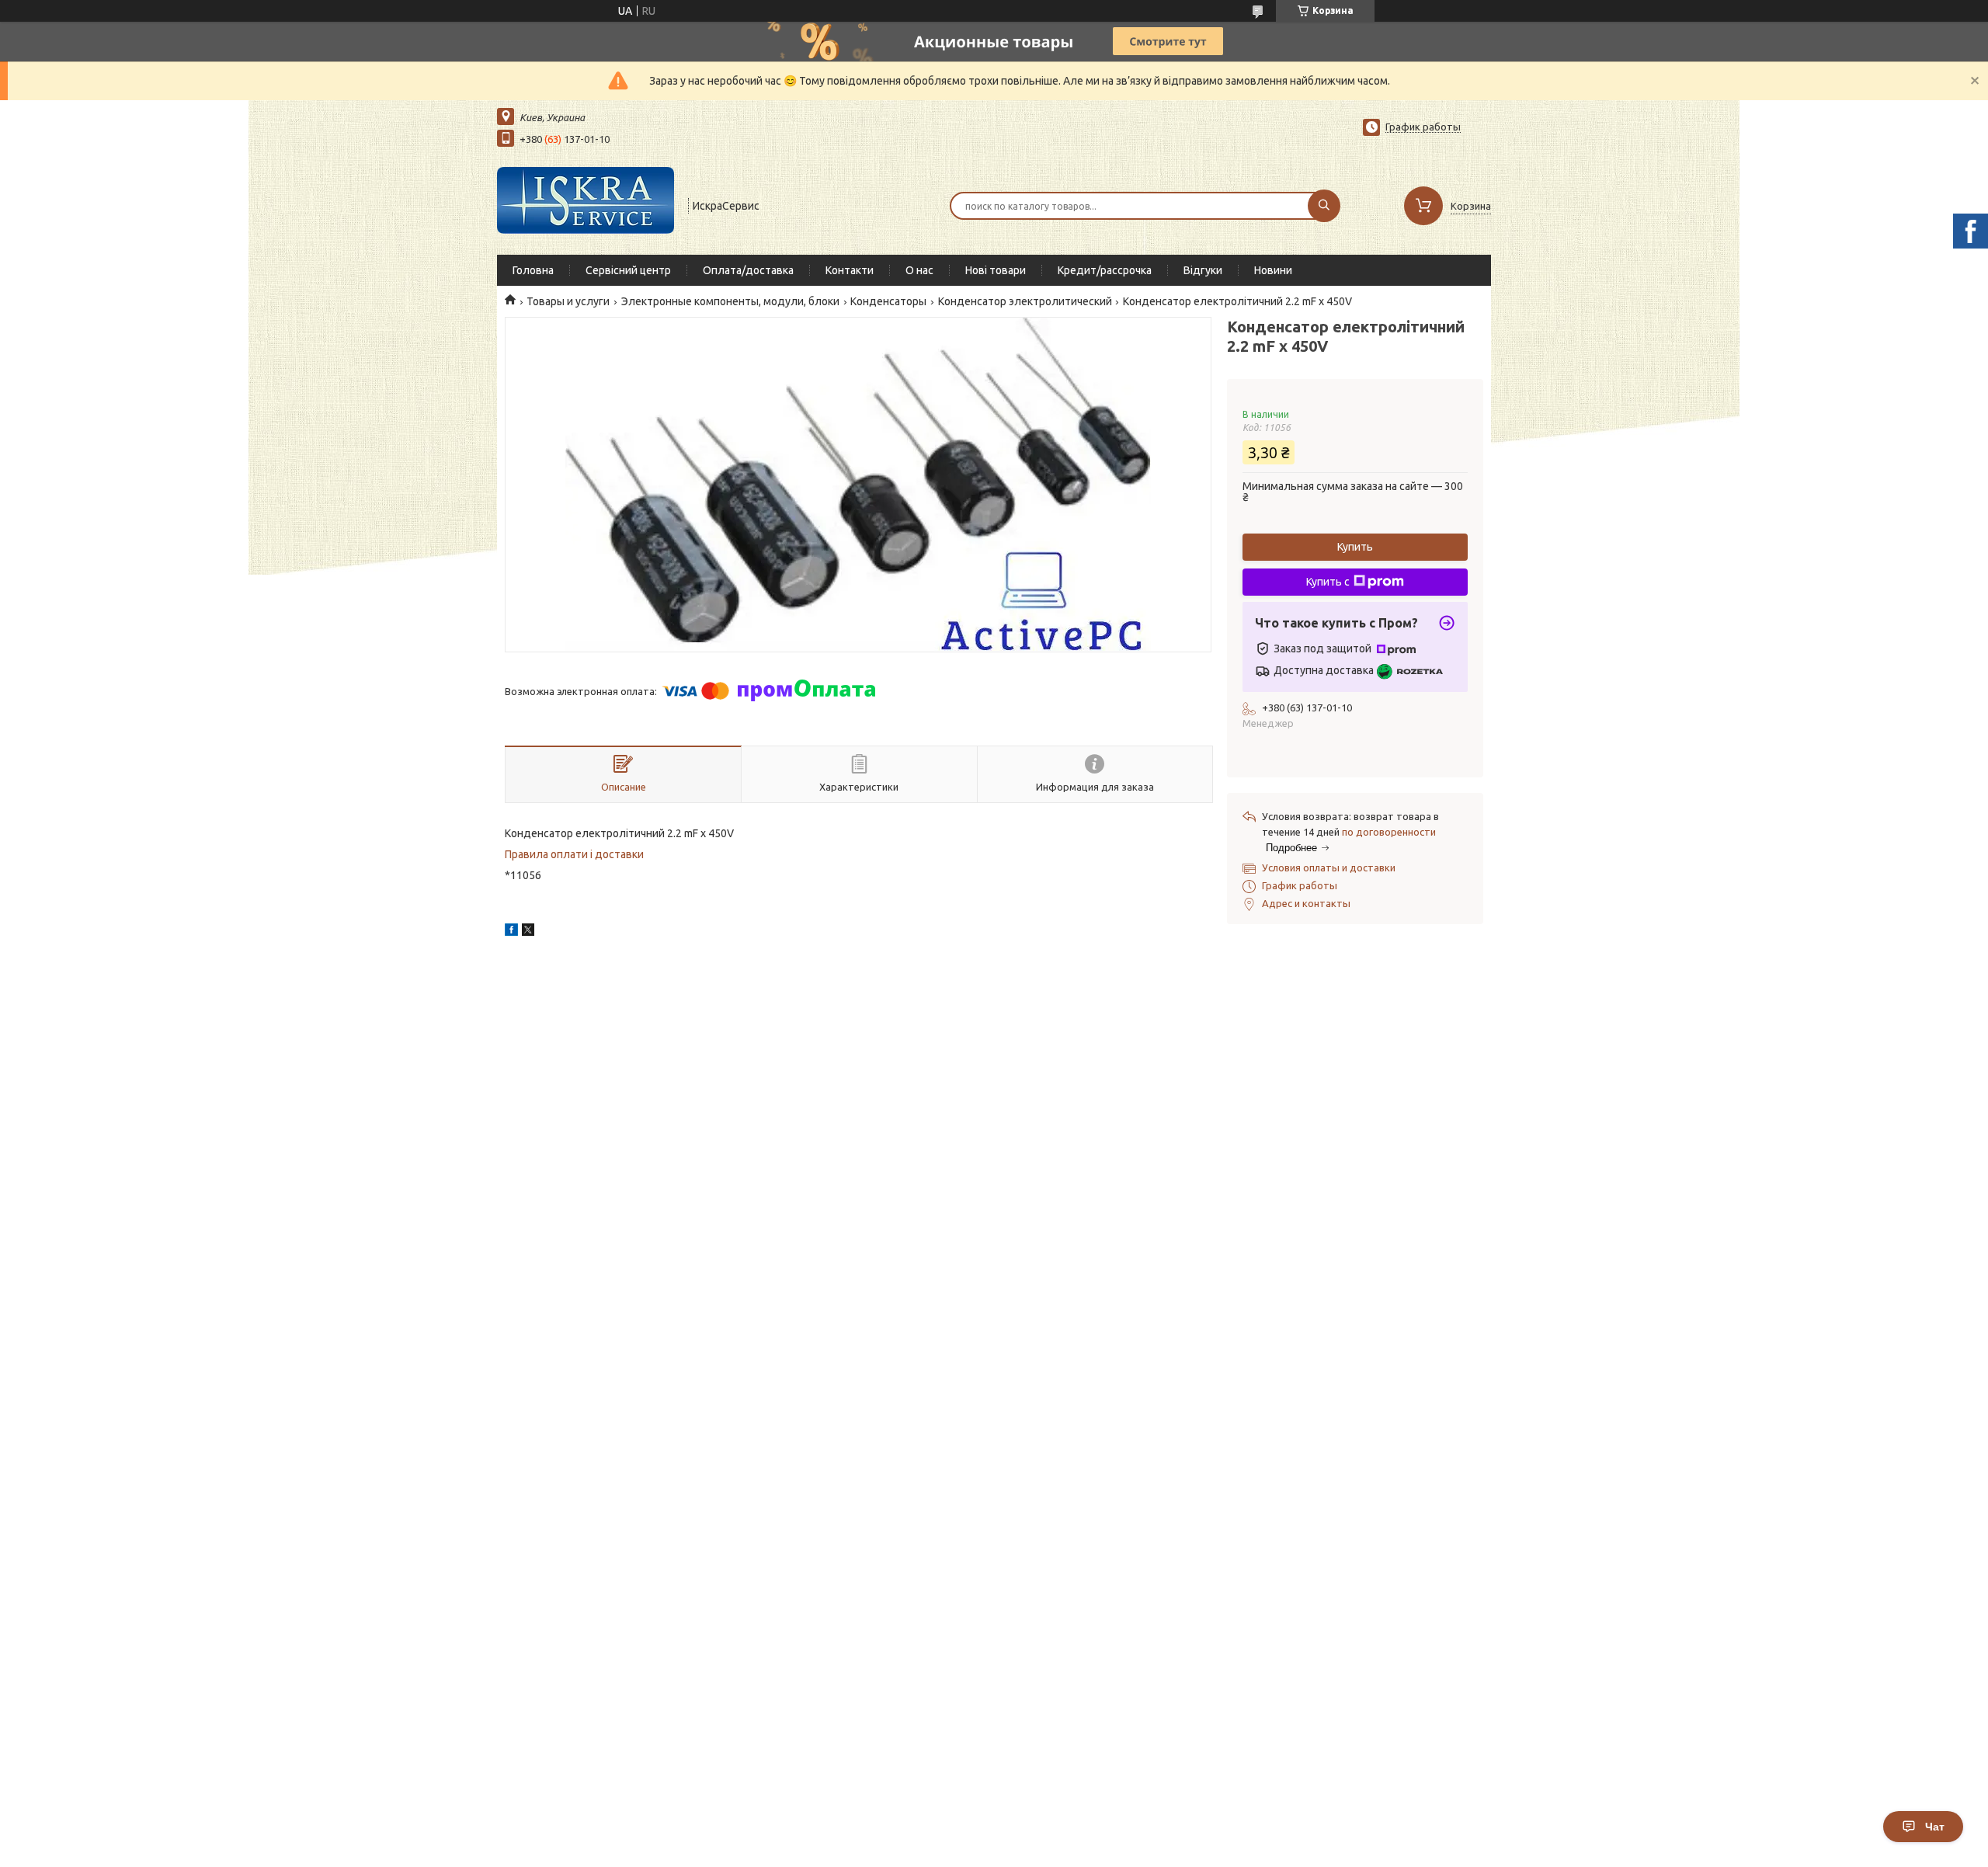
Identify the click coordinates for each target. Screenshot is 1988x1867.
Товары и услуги (568, 301)
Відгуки (1203, 270)
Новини (1273, 270)
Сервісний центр (628, 270)
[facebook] (511, 932)
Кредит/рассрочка (1105, 270)
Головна (533, 270)
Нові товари (996, 270)
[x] (528, 932)
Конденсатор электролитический (1025, 301)
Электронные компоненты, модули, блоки (730, 301)
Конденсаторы (888, 301)
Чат (1935, 1827)
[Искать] (1324, 206)
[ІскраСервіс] (586, 204)
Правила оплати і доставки (574, 854)
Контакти (850, 270)
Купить (1355, 547)
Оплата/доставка (748, 270)
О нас (919, 270)
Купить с (1328, 582)
